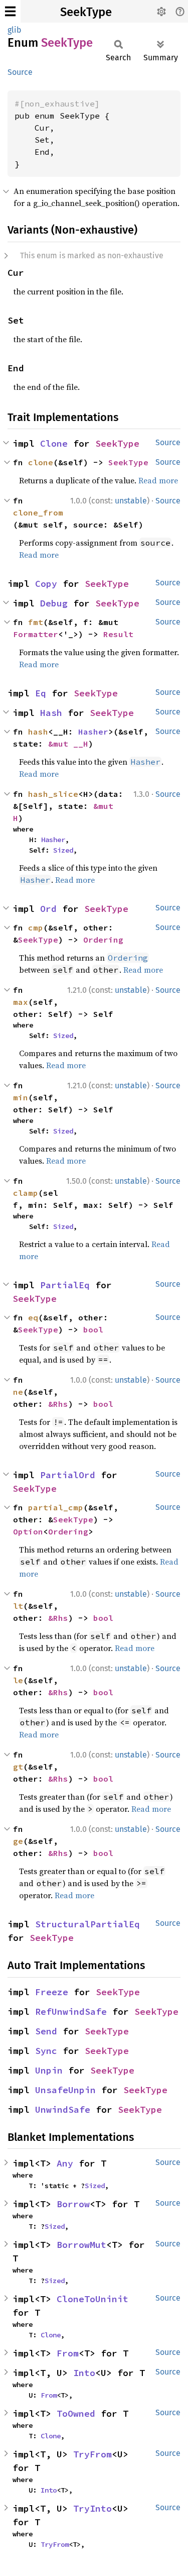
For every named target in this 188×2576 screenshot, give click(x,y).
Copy (46, 584)
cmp (36, 928)
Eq (41, 693)
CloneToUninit (92, 2299)
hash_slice (53, 794)
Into (84, 2373)
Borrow (73, 2204)
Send (46, 2031)
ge (18, 1841)
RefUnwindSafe (71, 2012)
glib (15, 30)
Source (20, 72)
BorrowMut (81, 2245)
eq (33, 1317)
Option (28, 1531)
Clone (54, 443)
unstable (131, 501)
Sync (46, 2051)
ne (18, 1392)
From (68, 2353)
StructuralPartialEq (87, 1924)
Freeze (52, 1992)
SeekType (86, 12)
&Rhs (58, 1404)
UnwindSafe (63, 2109)
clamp (26, 1193)
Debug (54, 603)
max (21, 1002)
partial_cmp (56, 1507)
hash (38, 732)
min (21, 1097)
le (18, 1680)
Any (65, 2163)
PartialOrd (68, 1475)
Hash (51, 713)
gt (18, 1767)
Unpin (49, 2070)
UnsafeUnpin (65, 2090)
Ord (48, 909)
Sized (63, 850)
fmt (36, 622)
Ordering (103, 940)
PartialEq (65, 1285)
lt (18, 1606)
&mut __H (68, 744)
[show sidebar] (10, 11)
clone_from (38, 512)
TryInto (92, 2508)
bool (93, 1329)
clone (41, 462)
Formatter (36, 634)
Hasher (93, 732)
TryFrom (92, 2454)
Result (118, 634)
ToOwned (76, 2413)
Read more (158, 480)
